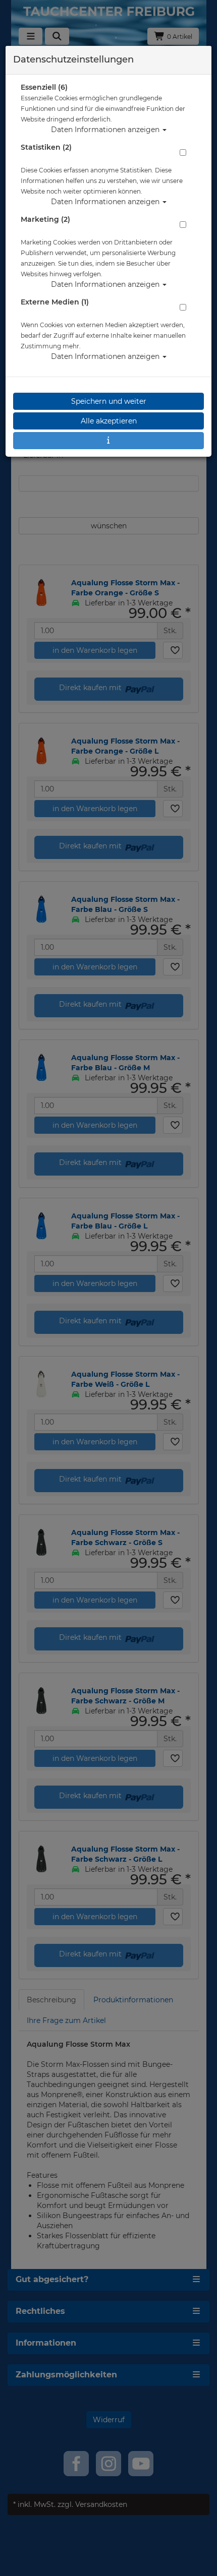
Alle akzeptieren (109, 421)
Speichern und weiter (109, 401)
